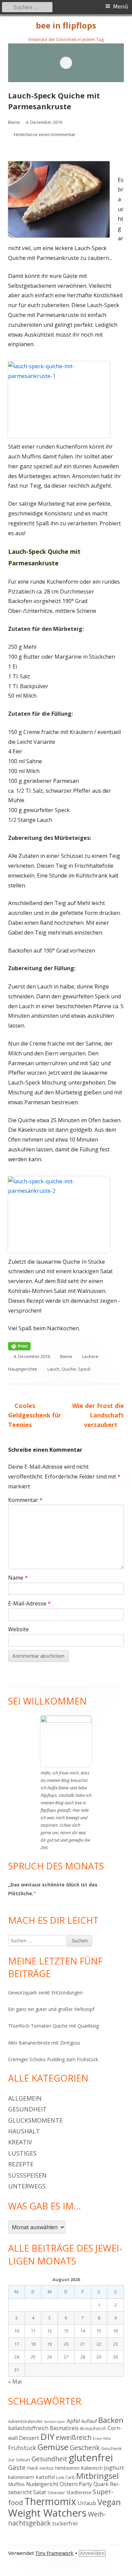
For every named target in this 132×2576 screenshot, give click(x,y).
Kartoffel (45, 2477)
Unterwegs (27, 2186)
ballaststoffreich (28, 2428)
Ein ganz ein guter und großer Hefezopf (51, 2009)
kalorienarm (21, 2477)
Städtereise (79, 2492)
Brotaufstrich (93, 2428)
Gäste (17, 2467)
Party (85, 2484)
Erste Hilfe (102, 2439)
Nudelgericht (42, 2484)
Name (18, 1578)
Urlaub (87, 2503)
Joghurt (114, 2468)
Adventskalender (26, 2421)
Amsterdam (55, 2422)
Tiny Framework (54, 2553)
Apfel (73, 2421)
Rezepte (21, 2164)
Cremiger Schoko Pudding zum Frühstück (53, 2059)
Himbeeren (67, 2468)
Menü (120, 7)
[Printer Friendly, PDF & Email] (19, 1346)
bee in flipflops (66, 26)
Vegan (109, 2502)
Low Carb (65, 2477)
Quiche (69, 1369)
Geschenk (85, 2448)
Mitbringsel (97, 2476)
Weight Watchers (47, 2513)
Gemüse (53, 2447)
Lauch (53, 1369)
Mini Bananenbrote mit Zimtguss (44, 2043)
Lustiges (22, 2153)
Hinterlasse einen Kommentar (45, 134)
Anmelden (92, 2553)
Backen (111, 2420)
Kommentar (25, 1500)
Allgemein (25, 2098)
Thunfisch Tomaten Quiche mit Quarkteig (53, 2026)
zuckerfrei (65, 2523)
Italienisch (92, 2468)
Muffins (16, 2484)
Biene (14, 122)
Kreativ (20, 2142)
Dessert (29, 2438)
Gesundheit (27, 2109)
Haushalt (24, 2131)
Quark (101, 2484)
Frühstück (22, 2448)
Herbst (47, 2468)
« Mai (15, 2382)
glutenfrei (91, 2457)
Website (18, 1629)
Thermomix (50, 2501)
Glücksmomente (35, 2120)
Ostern (69, 2484)
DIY (47, 2437)
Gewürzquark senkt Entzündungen (45, 1992)
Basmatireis (64, 2428)
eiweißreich (74, 2437)
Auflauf (89, 2421)
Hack (33, 2468)
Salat (40, 2492)
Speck (84, 1369)
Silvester (56, 2493)
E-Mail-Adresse (29, 1603)
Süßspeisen (27, 2175)
